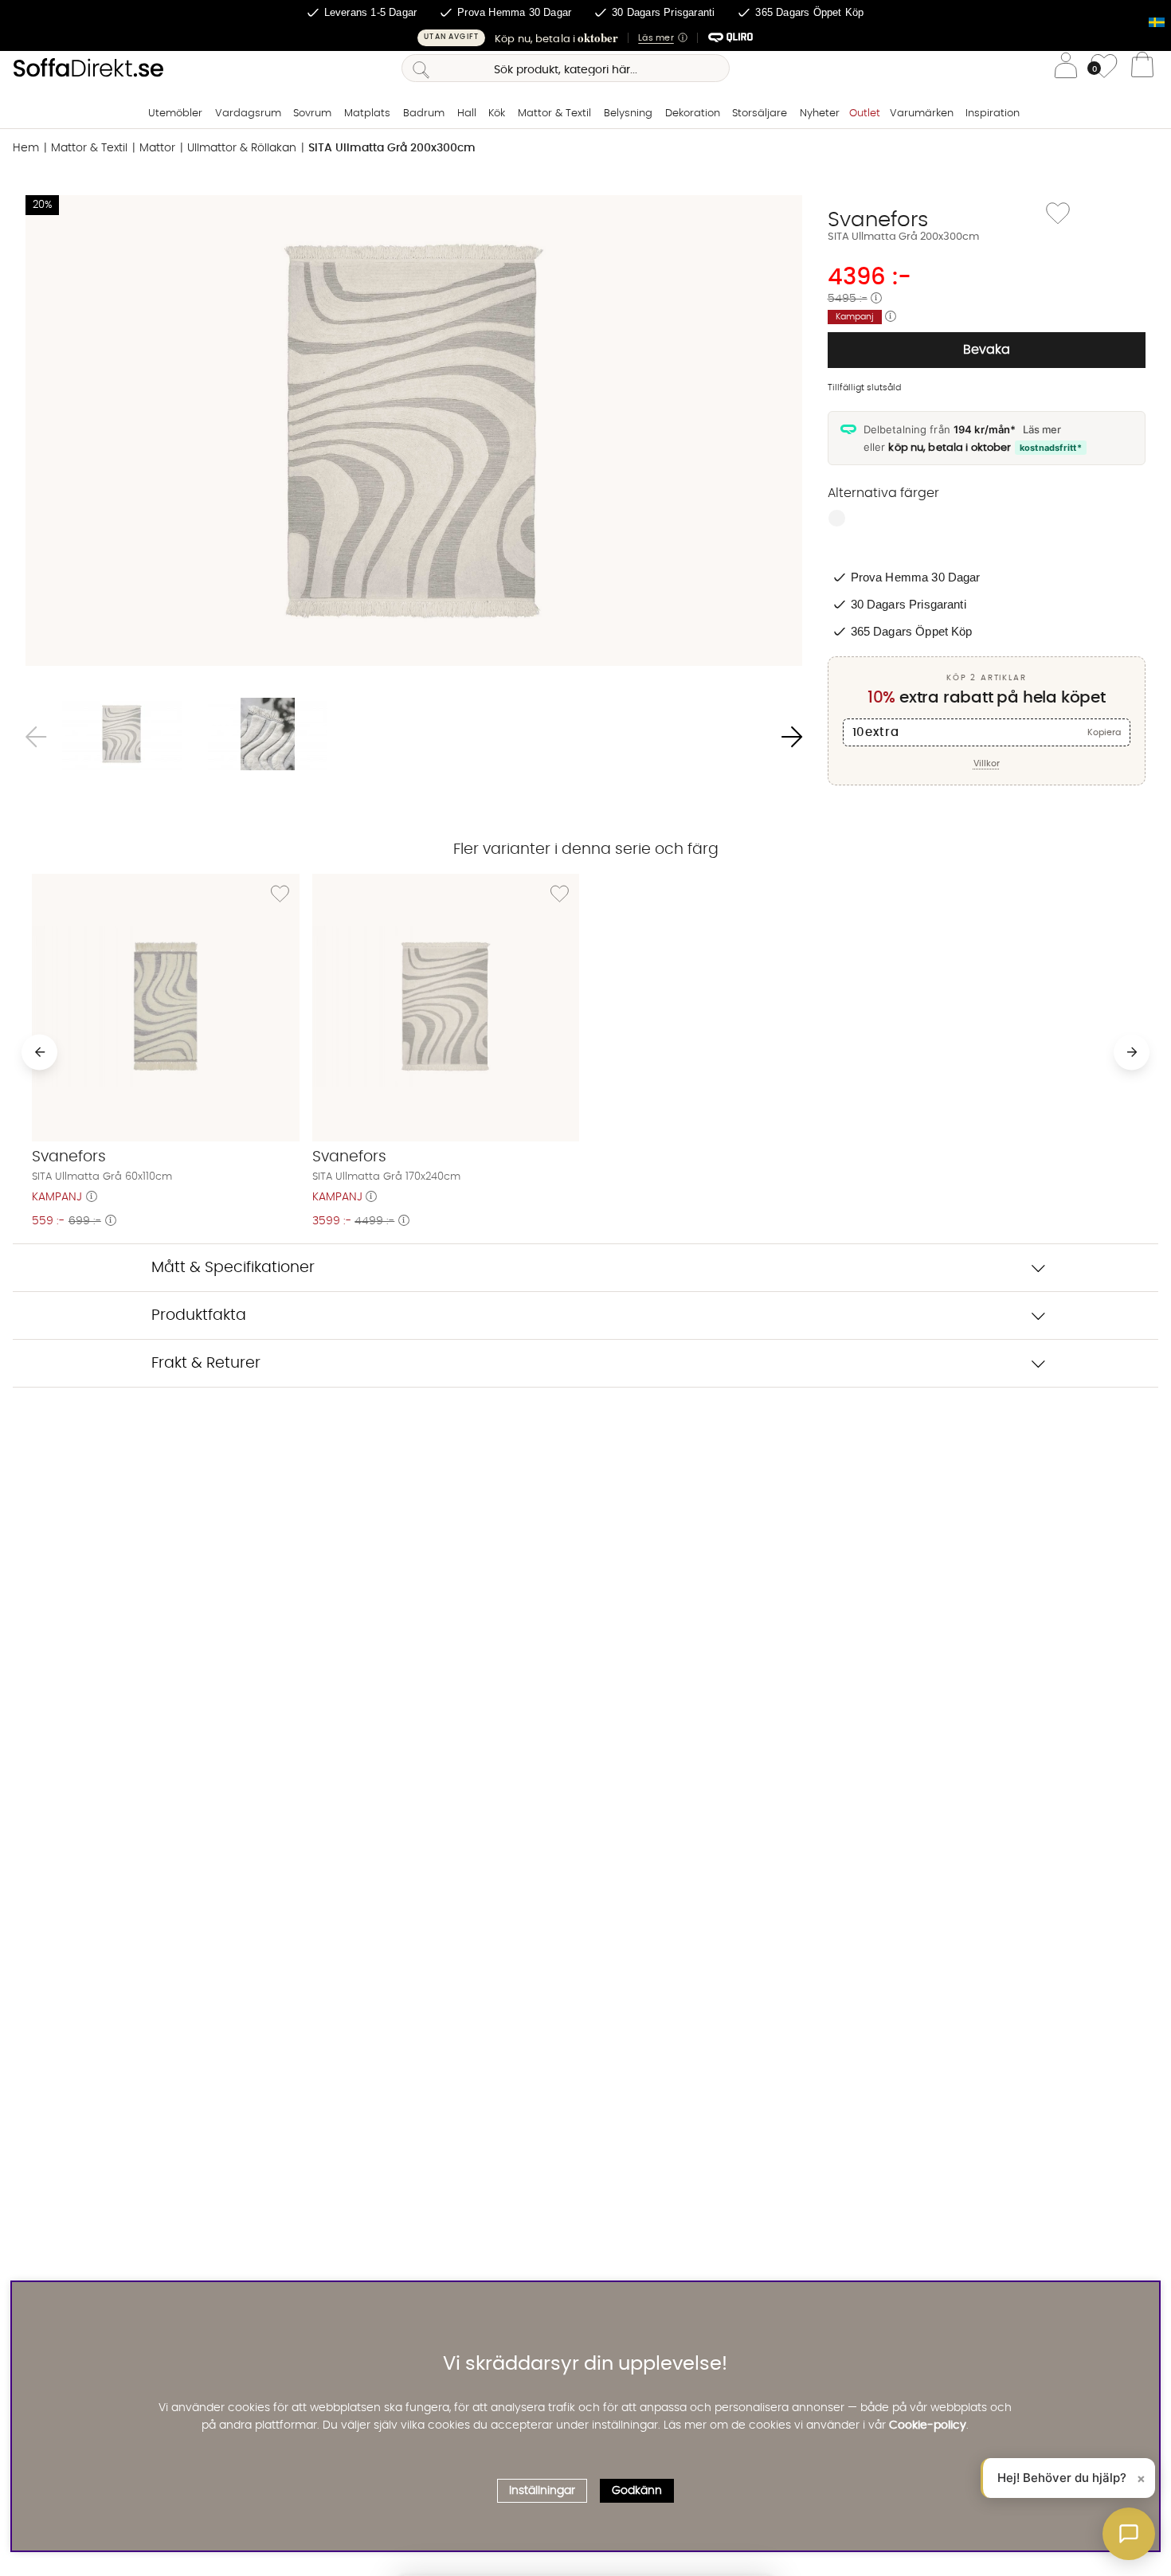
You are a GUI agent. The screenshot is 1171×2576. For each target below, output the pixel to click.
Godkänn (637, 2491)
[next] (1132, 1052)
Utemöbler (175, 114)
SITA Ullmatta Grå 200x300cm (392, 148)
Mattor (157, 148)
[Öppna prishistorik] (876, 299)
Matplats (367, 114)
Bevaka (987, 350)
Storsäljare (760, 114)
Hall (467, 114)
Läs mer (1042, 429)
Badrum (424, 114)
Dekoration (693, 114)
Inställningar (542, 2491)
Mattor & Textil (554, 114)
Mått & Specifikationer (233, 1268)
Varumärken (922, 114)
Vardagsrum (248, 114)
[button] (585, 38)
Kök (497, 114)
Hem (26, 148)
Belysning (628, 114)
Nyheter (820, 114)
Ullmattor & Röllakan (242, 148)
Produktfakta (199, 1315)
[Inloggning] (1066, 68)
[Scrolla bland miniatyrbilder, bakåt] (36, 737)
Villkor (987, 763)
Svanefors (878, 220)
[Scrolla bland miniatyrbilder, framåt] (792, 737)
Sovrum (312, 114)
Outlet (865, 114)
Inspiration (993, 114)
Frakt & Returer (206, 1363)
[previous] (39, 1052)
